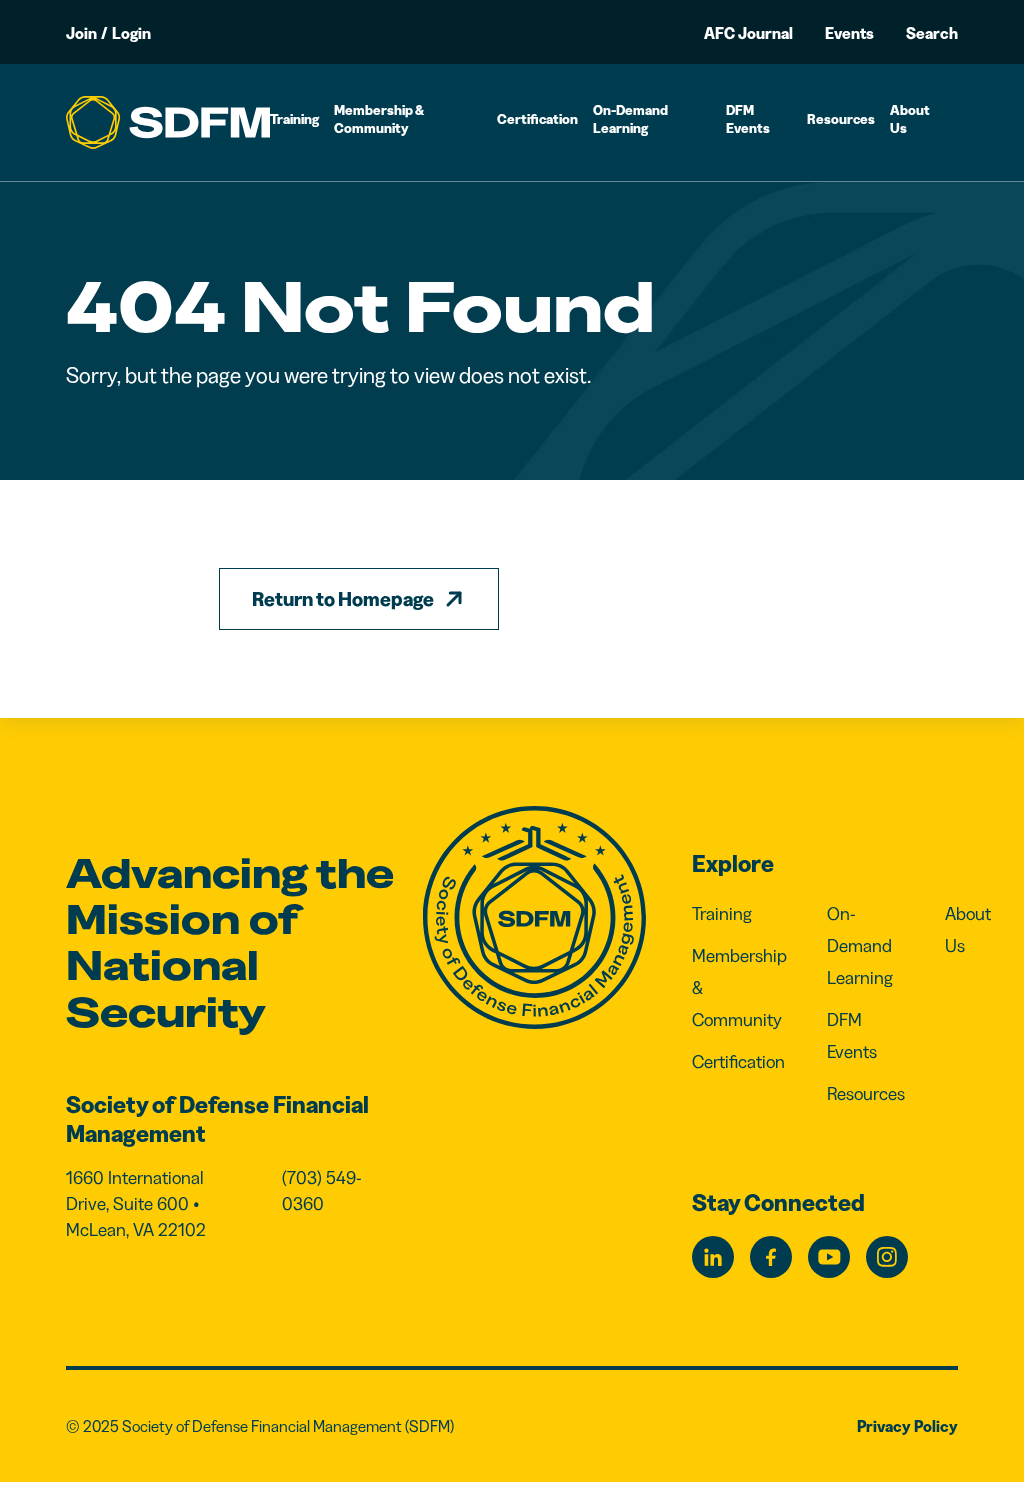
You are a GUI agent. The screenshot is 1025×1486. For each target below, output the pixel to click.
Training (294, 119)
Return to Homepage (343, 599)
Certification (537, 119)
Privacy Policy (907, 1426)
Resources (841, 119)
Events (849, 33)
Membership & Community (379, 119)
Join (81, 33)
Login (131, 33)
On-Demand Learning (630, 119)
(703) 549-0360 (322, 1191)
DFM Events (748, 119)
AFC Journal (748, 33)
